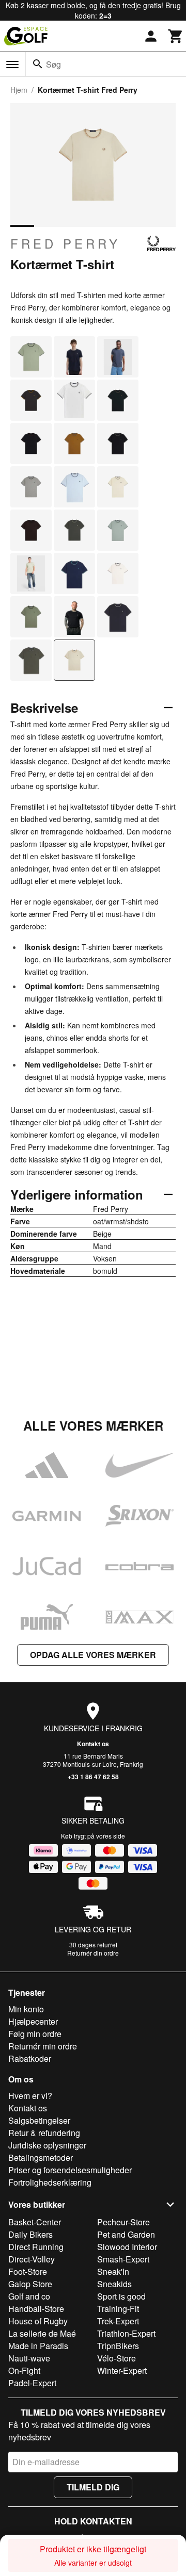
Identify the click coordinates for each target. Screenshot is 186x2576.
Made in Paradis (38, 2346)
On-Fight (24, 2370)
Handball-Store (36, 2309)
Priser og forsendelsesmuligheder (70, 2170)
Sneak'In (113, 2271)
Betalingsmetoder (41, 2157)
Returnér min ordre (43, 2046)
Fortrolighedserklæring (50, 2182)
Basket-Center (35, 2222)
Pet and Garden (126, 2234)
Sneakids (114, 2284)
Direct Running (36, 2247)
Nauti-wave (29, 2358)
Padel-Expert (32, 2383)
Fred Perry (65, 243)
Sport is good (121, 2296)
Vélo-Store (117, 2358)
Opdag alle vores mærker (93, 1655)
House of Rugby (38, 2321)
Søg (53, 64)
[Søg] (38, 64)
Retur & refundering (44, 2133)
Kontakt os (93, 1744)
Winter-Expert (122, 2370)
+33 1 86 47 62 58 (93, 1777)
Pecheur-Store (123, 2222)
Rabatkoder (30, 2058)
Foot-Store (28, 2271)
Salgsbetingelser (39, 2120)
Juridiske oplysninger (47, 2145)
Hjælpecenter (33, 2021)
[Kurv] (176, 36)
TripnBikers (118, 2346)
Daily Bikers (30, 2234)
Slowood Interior (127, 2247)
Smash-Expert (123, 2259)
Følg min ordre (35, 2034)
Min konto (26, 2009)
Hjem (19, 90)
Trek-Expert (118, 2321)
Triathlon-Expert (126, 2333)
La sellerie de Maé (42, 2333)
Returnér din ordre (93, 1953)
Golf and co (29, 2296)
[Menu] (12, 64)
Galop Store (30, 2284)
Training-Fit (118, 2309)
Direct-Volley (32, 2259)
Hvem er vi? (30, 2096)
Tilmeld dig (93, 2487)
